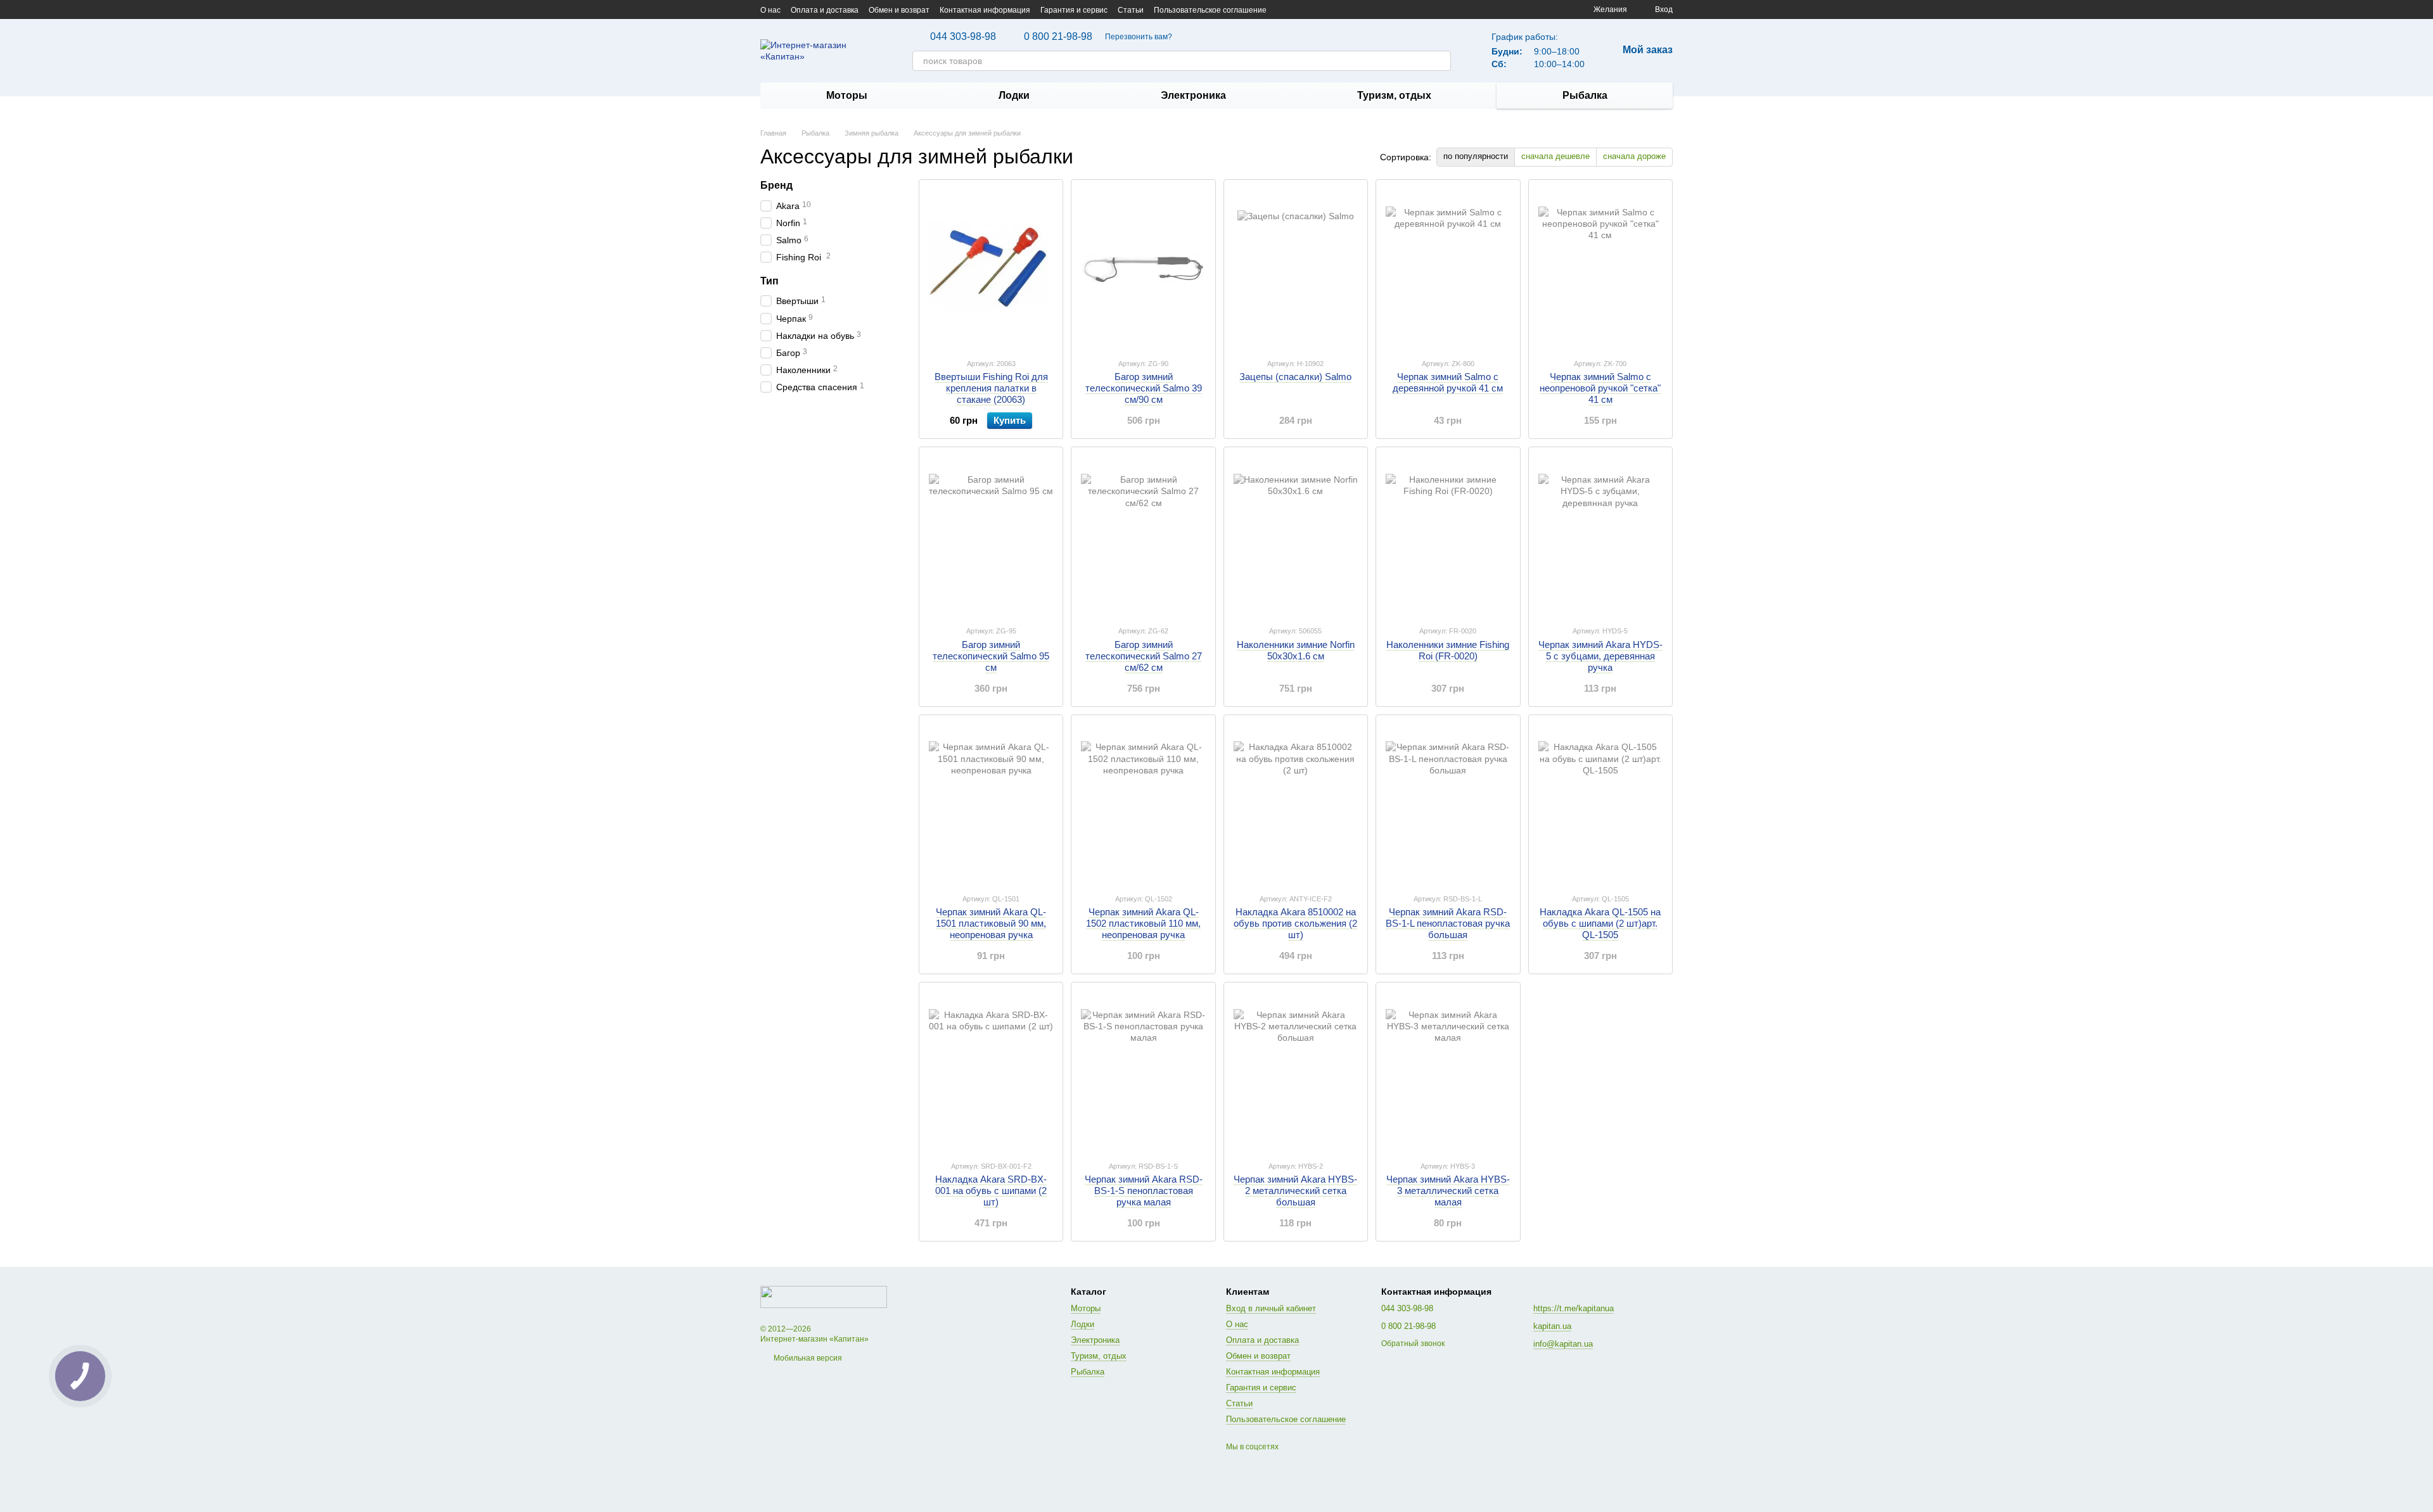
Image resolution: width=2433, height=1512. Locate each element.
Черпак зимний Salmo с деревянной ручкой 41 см (1448, 382)
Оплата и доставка (825, 10)
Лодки (1014, 95)
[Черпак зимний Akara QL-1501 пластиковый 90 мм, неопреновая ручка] (991, 804)
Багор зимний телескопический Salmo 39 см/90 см (1144, 388)
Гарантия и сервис (1074, 10)
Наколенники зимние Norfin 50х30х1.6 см (1296, 650)
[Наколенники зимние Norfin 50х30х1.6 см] (1296, 536)
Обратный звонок (1413, 1344)
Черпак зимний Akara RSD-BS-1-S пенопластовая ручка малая (1144, 1191)
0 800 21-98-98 (1058, 37)
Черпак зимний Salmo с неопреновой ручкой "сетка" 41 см (1600, 388)
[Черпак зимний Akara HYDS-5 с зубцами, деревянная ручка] (1600, 536)
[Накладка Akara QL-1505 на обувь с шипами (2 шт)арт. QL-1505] (1600, 804)
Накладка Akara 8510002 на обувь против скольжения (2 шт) (1295, 923)
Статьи (1131, 10)
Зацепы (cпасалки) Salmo (1295, 377)
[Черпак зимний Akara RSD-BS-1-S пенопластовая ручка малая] (1143, 1071)
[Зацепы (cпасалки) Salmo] (1296, 269)
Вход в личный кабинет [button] (1271, 1308)
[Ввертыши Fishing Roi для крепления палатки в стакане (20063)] (991, 269)
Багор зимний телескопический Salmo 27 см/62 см (1144, 656)
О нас (770, 10)
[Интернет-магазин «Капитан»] (824, 1297)
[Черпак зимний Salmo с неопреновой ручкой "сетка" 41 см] (1600, 269)
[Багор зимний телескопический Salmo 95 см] (991, 536)
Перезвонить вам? (1139, 37)
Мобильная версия (807, 1358)
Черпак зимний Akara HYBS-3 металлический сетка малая (1448, 1191)
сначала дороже (1634, 156)
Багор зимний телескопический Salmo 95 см (991, 656)
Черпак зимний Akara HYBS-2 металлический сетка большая (1295, 1191)
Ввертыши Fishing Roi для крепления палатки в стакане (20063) (991, 388)
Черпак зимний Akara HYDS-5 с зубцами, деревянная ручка (1600, 656)
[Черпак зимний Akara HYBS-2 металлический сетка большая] (1296, 1071)
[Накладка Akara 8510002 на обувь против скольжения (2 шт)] (1296, 804)
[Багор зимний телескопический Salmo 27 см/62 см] (1143, 536)
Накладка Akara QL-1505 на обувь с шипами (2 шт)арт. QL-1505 (1600, 923)
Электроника (1193, 95)
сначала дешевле (1555, 156)
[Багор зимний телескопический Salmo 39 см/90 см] (1143, 269)
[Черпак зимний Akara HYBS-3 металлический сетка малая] (1448, 1071)
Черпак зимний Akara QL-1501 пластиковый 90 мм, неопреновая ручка (991, 923)
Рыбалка (1585, 95)
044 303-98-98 (963, 37)
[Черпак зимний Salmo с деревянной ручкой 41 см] (1448, 269)
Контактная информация (985, 10)
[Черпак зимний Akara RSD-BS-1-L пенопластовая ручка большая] (1448, 804)
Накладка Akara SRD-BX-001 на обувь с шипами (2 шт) (991, 1191)
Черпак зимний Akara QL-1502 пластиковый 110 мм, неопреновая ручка (1143, 923)
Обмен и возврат (899, 10)
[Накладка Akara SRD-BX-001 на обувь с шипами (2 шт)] (991, 1071)
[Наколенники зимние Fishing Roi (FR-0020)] (1448, 536)
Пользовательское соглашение (1210, 10)
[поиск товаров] (1441, 61)
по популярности (1476, 156)
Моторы (847, 95)
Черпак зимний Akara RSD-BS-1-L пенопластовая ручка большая (1448, 923)
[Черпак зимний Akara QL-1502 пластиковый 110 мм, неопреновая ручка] (1143, 804)
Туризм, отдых (1394, 95)
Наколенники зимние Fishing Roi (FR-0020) (1448, 650)
